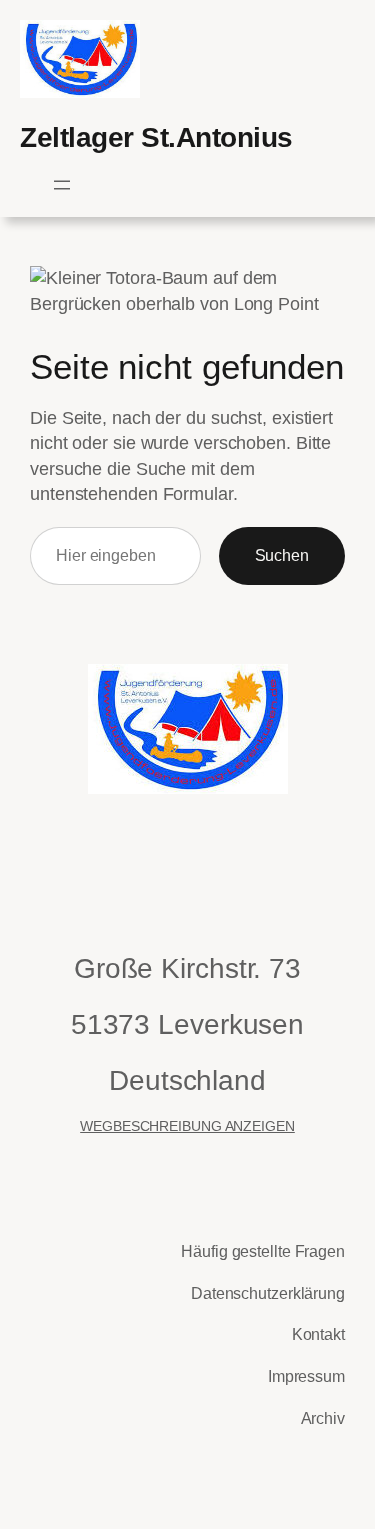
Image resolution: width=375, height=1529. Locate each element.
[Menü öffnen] (62, 185)
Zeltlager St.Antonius (156, 137)
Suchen (282, 555)
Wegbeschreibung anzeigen (187, 1126)
